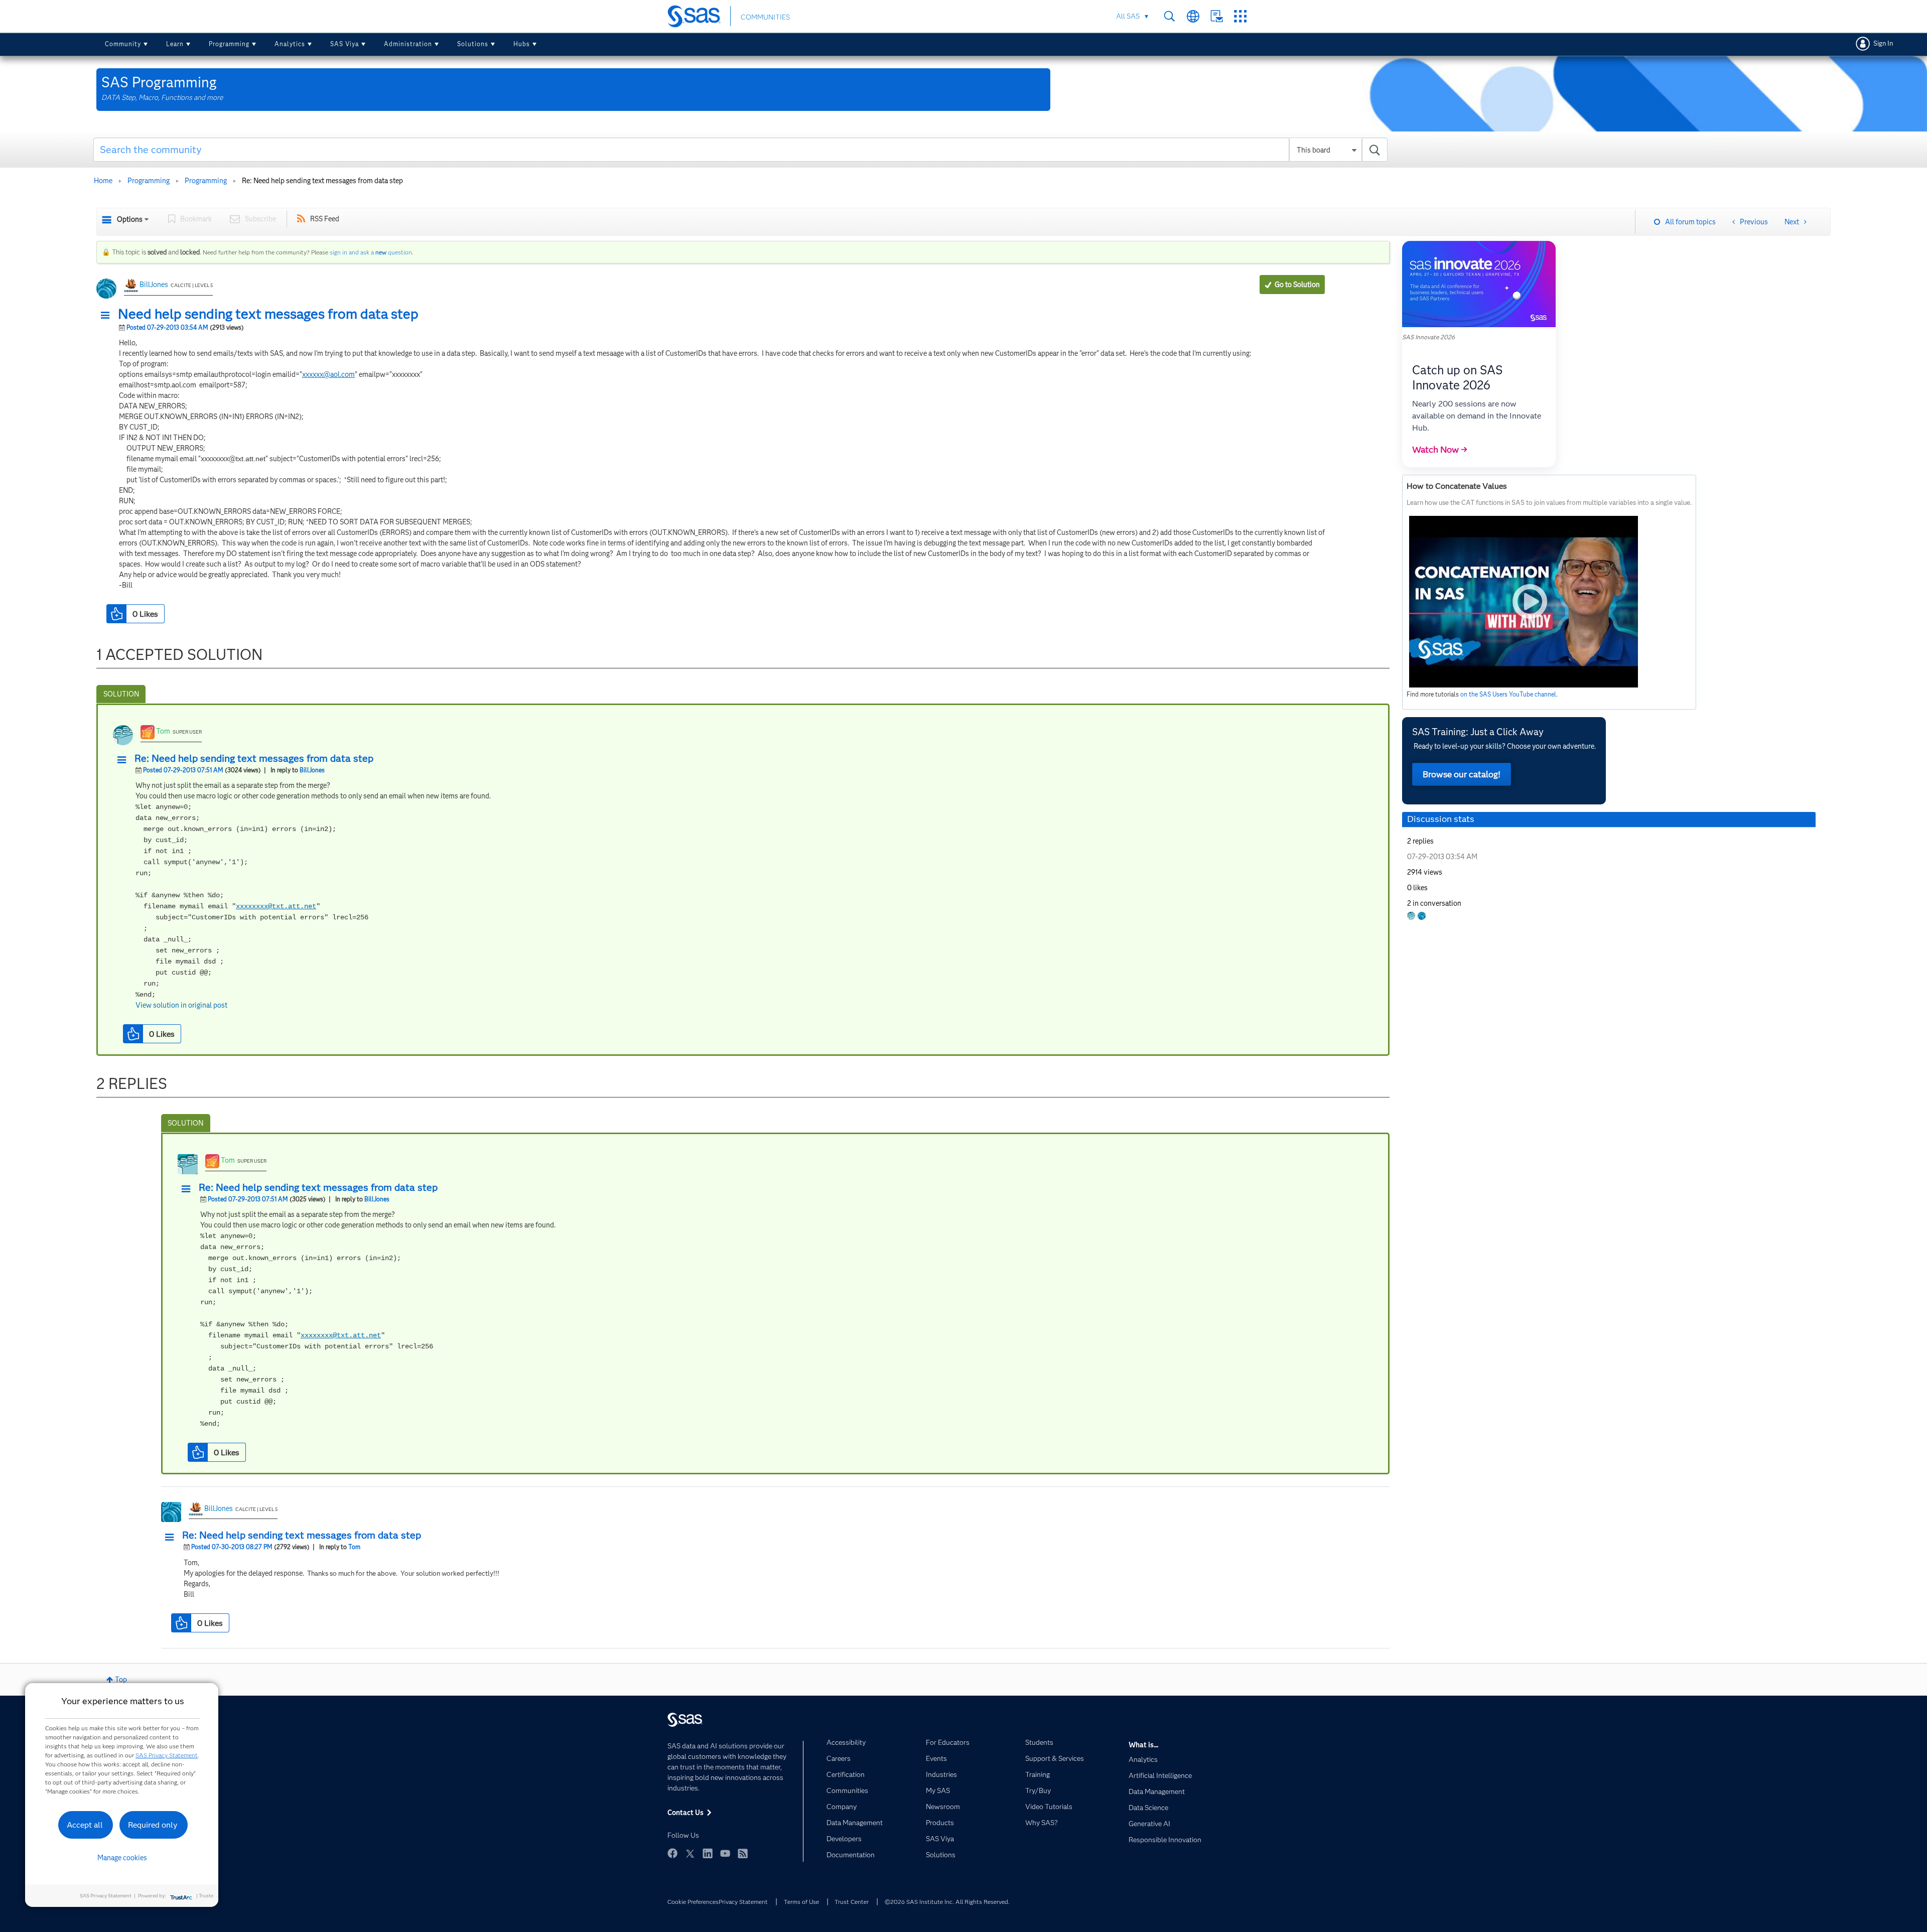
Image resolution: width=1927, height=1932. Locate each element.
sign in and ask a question (371, 252)
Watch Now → (1440, 450)
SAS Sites (1240, 16)
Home (103, 181)
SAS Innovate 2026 (1428, 337)
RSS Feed (325, 219)
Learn (175, 44)
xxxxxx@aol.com (328, 374)
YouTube (725, 1853)
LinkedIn (708, 1853)
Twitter (690, 1853)
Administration (408, 44)
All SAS (1128, 16)
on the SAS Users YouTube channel (1508, 694)
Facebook (672, 1853)
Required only (153, 1825)
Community (123, 44)
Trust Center (852, 1902)
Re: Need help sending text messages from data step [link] (322, 181)
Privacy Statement (743, 1902)
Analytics (290, 44)
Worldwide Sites (1193, 16)
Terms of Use (801, 1902)
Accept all (85, 1825)
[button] (108, 316)
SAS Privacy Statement (167, 1755)
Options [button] (130, 219)
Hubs (522, 44)
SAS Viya (345, 44)
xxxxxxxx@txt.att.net (276, 906)
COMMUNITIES (765, 17)
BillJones (154, 285)
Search (1169, 16)
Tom (163, 731)
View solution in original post (181, 1005)
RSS (743, 1853)
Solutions (473, 44)
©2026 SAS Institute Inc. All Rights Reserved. (947, 1902)
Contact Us (1217, 16)
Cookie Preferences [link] (693, 1902)
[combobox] (740, 150)
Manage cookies (122, 1858)
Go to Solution (1297, 285)
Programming (229, 44)
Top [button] (121, 1680)
